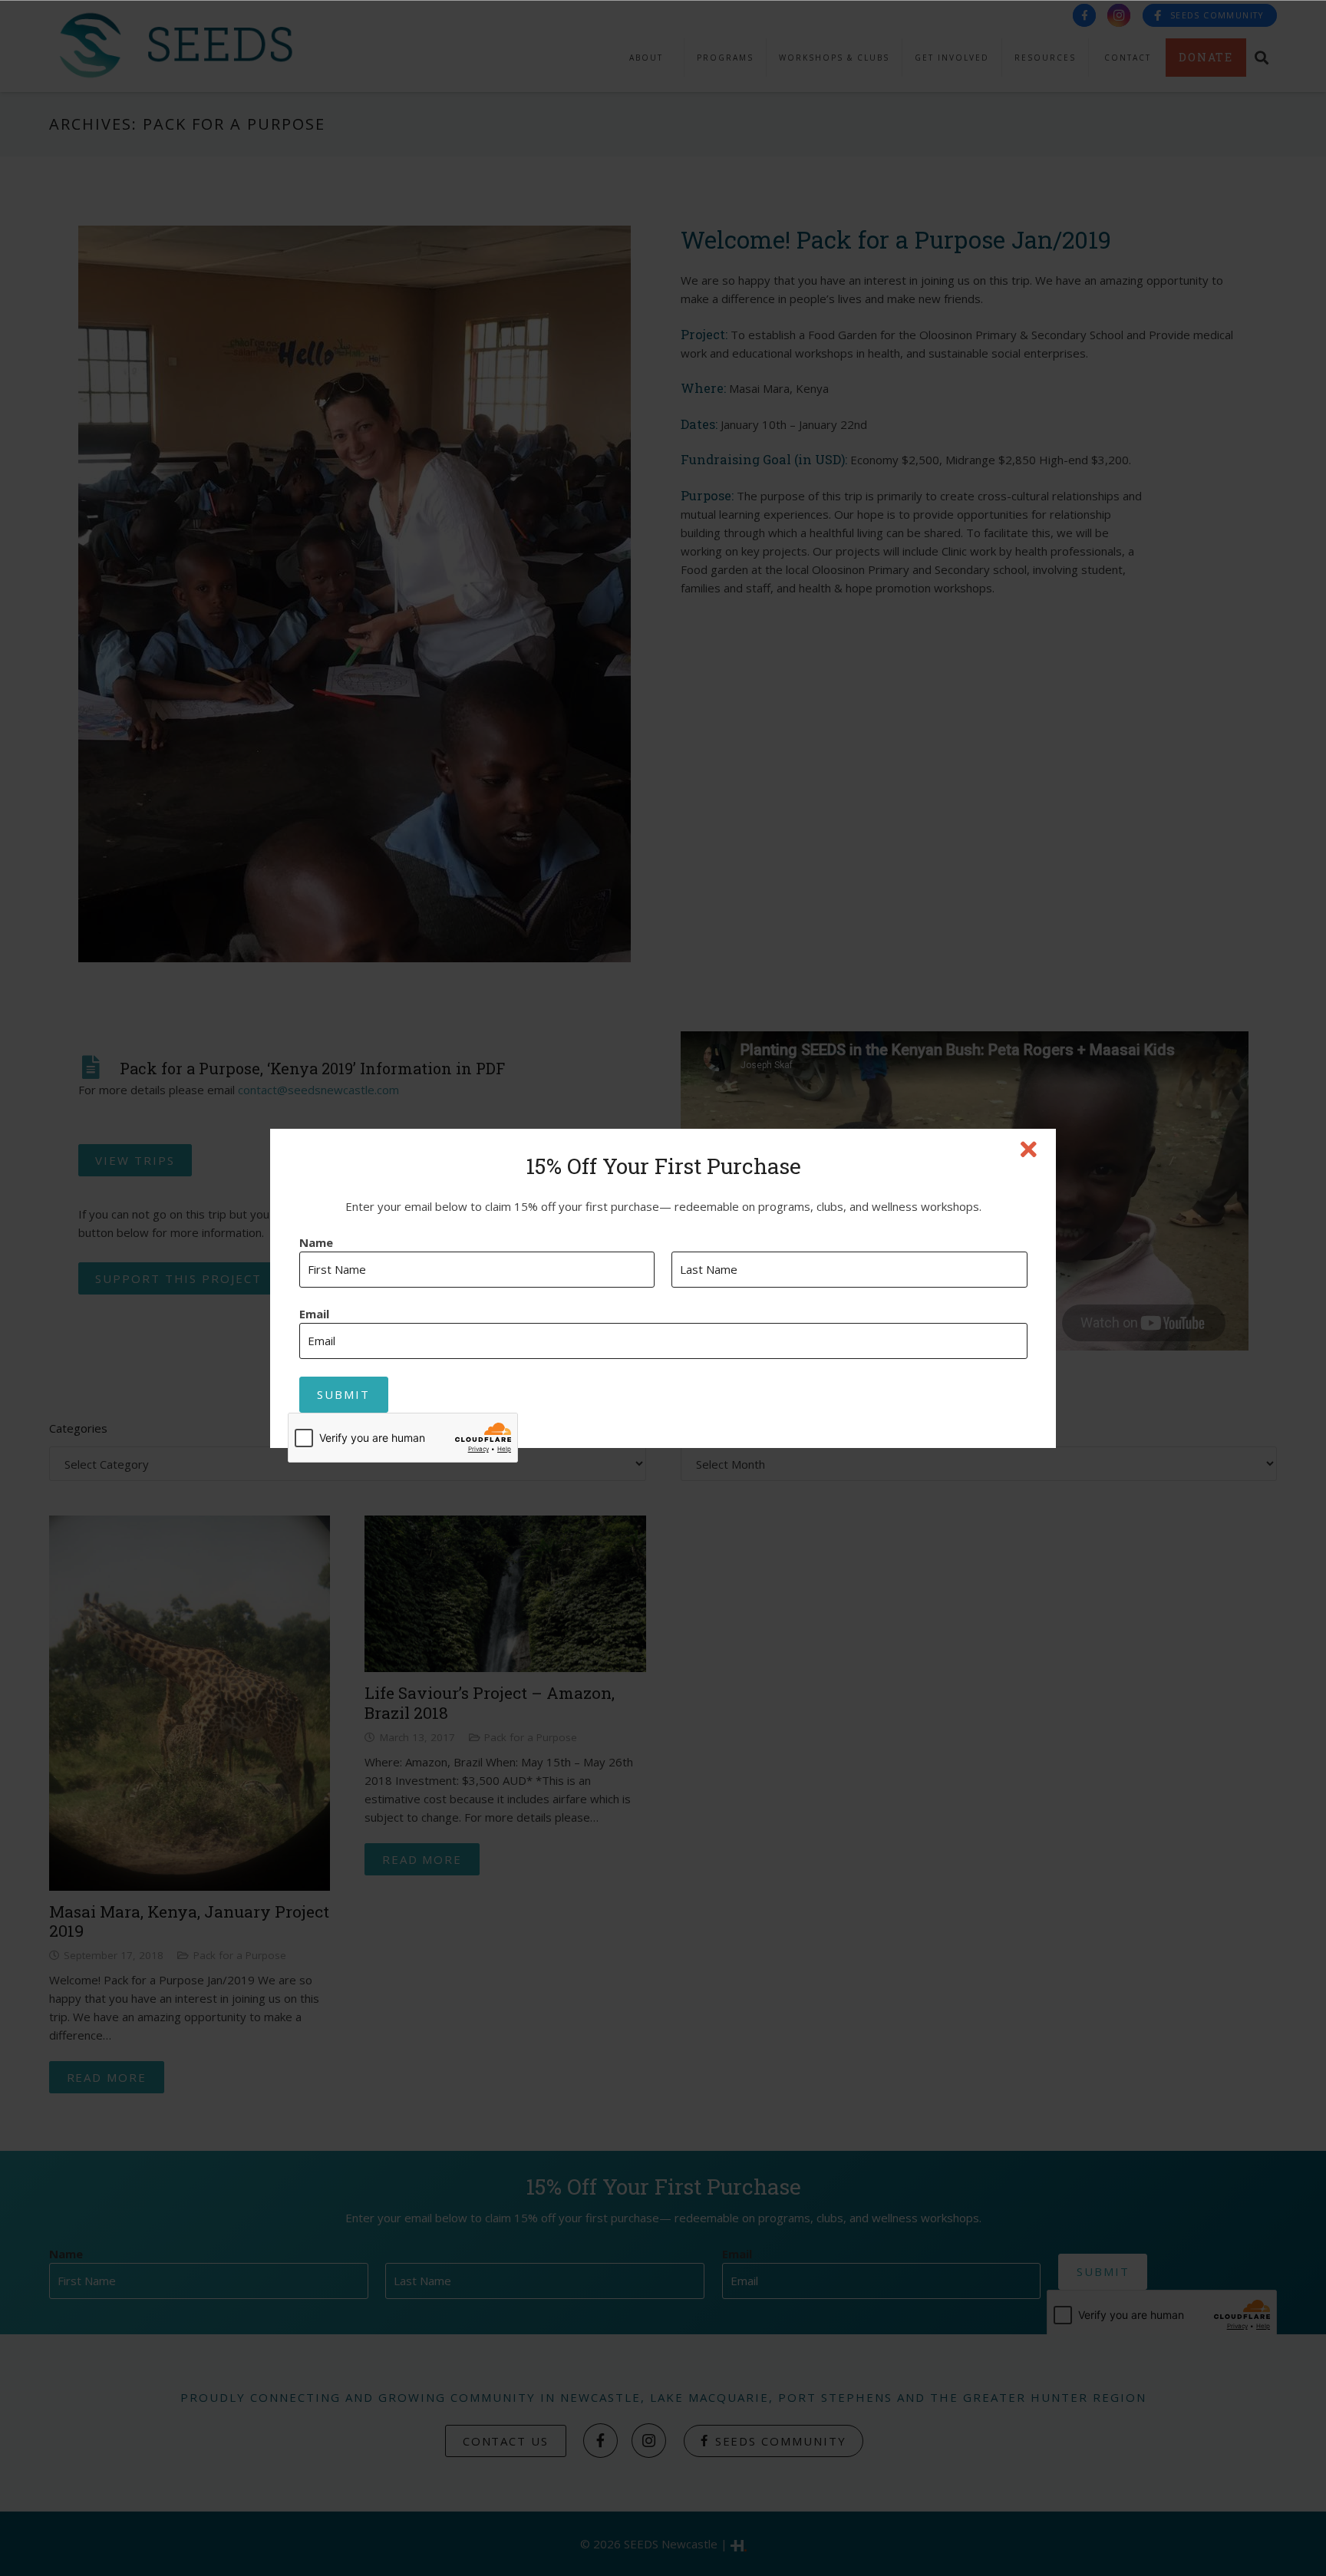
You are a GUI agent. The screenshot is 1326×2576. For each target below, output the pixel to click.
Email (314, 1314)
